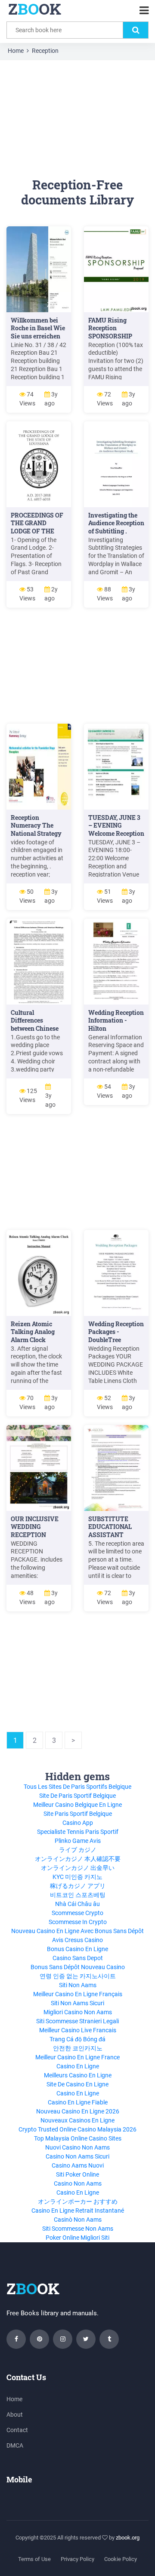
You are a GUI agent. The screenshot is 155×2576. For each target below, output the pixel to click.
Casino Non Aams (78, 2183)
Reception (45, 51)
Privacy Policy (77, 2559)
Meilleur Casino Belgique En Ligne (77, 1805)
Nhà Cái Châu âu (77, 1904)
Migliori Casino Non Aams (78, 2012)
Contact (17, 2430)
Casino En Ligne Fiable (78, 2102)
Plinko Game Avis (78, 1841)
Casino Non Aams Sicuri (77, 2156)
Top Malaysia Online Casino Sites (78, 2138)
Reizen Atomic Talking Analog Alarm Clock (33, 1332)
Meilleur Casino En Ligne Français (78, 1994)
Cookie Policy (121, 2559)
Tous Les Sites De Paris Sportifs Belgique (77, 1787)
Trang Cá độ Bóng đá (77, 2039)
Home (16, 51)
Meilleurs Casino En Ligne (78, 2075)
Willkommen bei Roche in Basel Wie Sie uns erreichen (38, 328)
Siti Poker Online (77, 2174)
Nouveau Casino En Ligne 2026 (78, 2111)
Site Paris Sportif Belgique (78, 1814)
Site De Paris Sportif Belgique (77, 1796)
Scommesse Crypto (77, 1913)
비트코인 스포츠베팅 (78, 1895)
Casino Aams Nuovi (78, 2165)
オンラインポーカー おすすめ (78, 2201)
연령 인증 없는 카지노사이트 (78, 1976)
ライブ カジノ (78, 1850)
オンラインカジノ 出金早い (78, 1868)
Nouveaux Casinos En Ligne (77, 2120)
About (15, 2415)
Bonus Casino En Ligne (77, 1949)
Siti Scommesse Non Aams (78, 2229)
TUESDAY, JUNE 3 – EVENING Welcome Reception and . (116, 830)
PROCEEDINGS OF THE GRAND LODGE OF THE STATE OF (37, 527)
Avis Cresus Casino (77, 1940)
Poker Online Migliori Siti (77, 2238)
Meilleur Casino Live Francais (78, 2030)
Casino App (78, 1823)
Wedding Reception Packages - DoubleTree (116, 1332)
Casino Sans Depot (78, 1958)
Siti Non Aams (78, 1985)
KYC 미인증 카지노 (77, 1877)
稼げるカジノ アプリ (78, 1886)
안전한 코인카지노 (78, 2048)
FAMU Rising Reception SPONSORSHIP (110, 328)
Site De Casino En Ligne (77, 2084)
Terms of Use (34, 2559)
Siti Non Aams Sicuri (77, 2003)
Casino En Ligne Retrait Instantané (78, 2211)
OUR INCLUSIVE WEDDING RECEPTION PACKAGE (35, 1531)
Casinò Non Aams (78, 2220)
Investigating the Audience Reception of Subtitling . (116, 523)
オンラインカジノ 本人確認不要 (78, 1859)
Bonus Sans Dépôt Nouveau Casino (78, 1967)
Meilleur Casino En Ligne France (77, 2057)
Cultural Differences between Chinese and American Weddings (35, 1029)
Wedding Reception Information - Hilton (116, 1021)
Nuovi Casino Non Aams (77, 2147)
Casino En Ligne (78, 2066)
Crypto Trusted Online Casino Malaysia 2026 (77, 2129)
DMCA (15, 2445)
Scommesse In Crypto (78, 1922)
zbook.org (128, 2538)
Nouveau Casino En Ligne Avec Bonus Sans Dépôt (77, 1931)
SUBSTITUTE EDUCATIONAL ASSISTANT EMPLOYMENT (111, 1531)
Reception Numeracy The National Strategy (36, 826)
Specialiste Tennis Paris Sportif (78, 1832)
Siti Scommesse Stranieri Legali (77, 2021)
